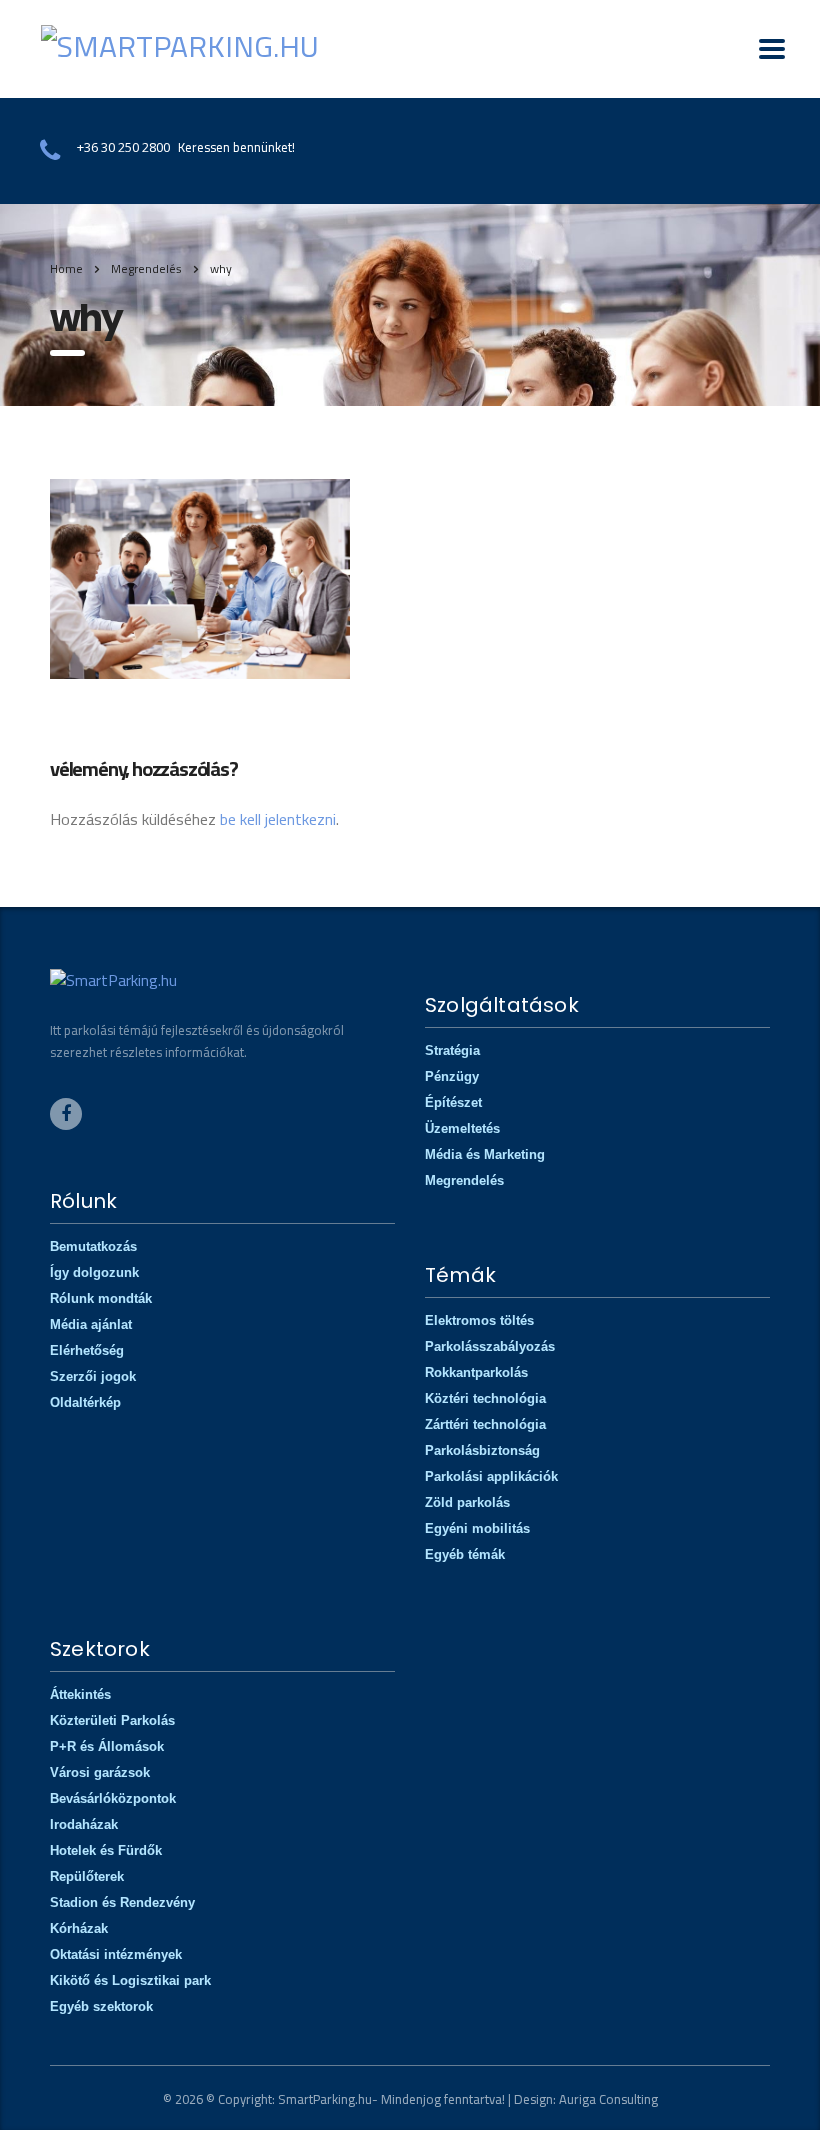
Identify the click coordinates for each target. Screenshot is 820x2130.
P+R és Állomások (107, 1746)
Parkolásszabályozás (490, 1346)
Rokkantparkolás (476, 1372)
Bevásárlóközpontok (113, 1798)
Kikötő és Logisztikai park (130, 1980)
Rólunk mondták (101, 1298)
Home (66, 268)
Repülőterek (87, 1876)
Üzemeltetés (462, 1128)
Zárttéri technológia (485, 1424)
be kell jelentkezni (278, 819)
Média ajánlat (91, 1324)
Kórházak (79, 1928)
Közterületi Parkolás (112, 1720)
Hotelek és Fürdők (106, 1850)
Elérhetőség (87, 1350)
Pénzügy (452, 1076)
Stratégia (452, 1050)
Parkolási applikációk (491, 1476)
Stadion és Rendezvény (122, 1902)
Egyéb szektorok (101, 2006)
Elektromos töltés (479, 1320)
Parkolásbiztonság (482, 1450)
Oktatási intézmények (116, 1954)
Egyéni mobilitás (477, 1528)
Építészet (453, 1102)
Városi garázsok (100, 1772)
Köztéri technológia (485, 1398)
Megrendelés (464, 1180)
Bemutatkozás (93, 1246)
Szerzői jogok (93, 1376)
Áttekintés (80, 1694)
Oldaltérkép (85, 1402)
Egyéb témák (465, 1554)
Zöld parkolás (467, 1502)
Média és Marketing (485, 1154)
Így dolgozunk (94, 1272)
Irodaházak (84, 1824)
